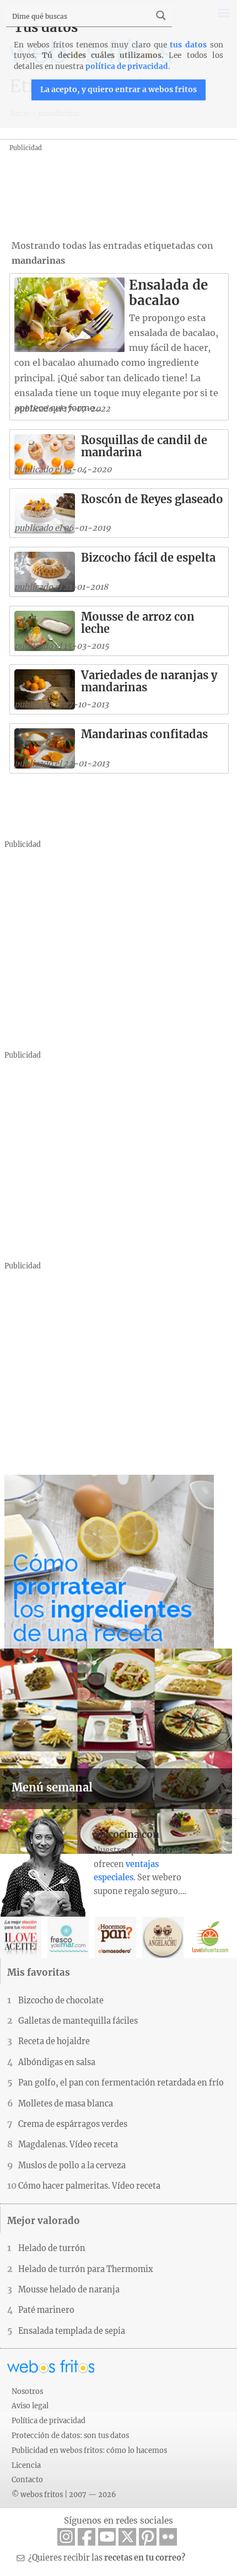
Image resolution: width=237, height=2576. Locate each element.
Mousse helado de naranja (69, 2290)
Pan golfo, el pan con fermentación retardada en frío (121, 2083)
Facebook (87, 2537)
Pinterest (148, 2537)
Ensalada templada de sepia (72, 2331)
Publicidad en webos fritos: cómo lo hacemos (89, 2450)
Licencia (26, 2465)
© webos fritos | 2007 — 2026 (64, 2494)
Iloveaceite (21, 1937)
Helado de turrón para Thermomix (86, 2269)
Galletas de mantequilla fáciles (78, 2021)
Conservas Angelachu (163, 1937)
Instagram (66, 2537)
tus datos (188, 45)
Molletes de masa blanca (66, 2104)
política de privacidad (127, 66)
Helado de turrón (52, 2248)
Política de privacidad (49, 2420)
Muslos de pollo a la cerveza (72, 2166)
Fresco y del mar (68, 1937)
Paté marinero (46, 2310)
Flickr (168, 2537)
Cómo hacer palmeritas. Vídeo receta (89, 2186)
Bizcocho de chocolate (61, 2001)
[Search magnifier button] (161, 15)
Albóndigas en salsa (57, 2062)
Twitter (127, 2537)
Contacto (27, 2479)
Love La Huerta (210, 1937)
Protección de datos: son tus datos (70, 2435)
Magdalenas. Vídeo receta (68, 2145)
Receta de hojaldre (54, 2041)
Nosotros (27, 2391)
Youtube (107, 2537)
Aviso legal (30, 2406)
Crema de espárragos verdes (73, 2124)
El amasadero (115, 1937)
